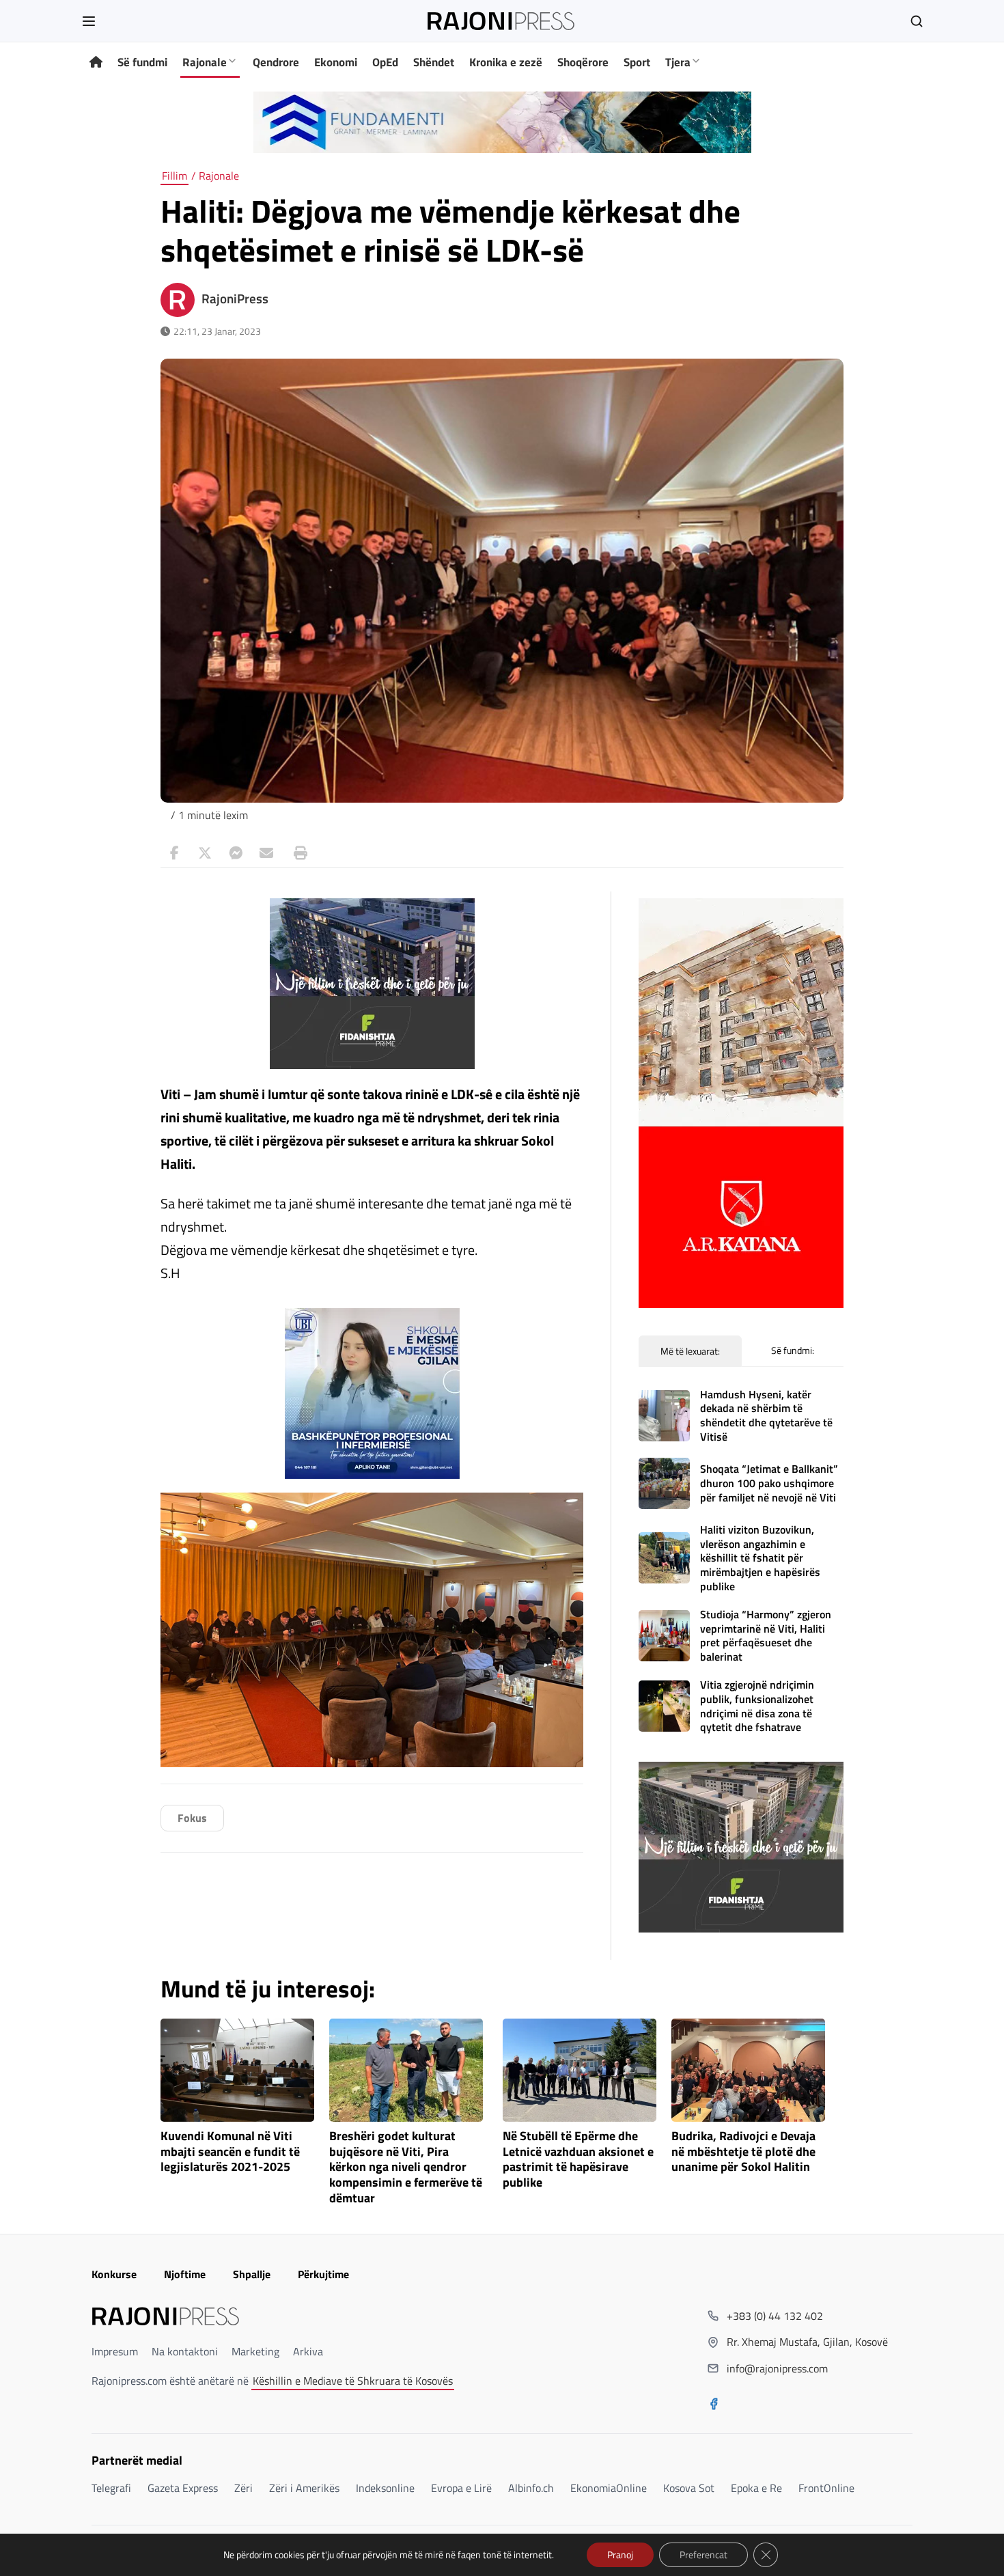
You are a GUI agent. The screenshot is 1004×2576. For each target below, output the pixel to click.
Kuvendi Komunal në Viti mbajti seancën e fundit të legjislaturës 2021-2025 (230, 2152)
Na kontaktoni (185, 2351)
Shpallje (252, 2274)
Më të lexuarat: (690, 1351)
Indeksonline (385, 2488)
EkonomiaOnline (609, 2488)
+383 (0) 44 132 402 (775, 2316)
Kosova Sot (689, 2488)
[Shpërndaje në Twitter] (205, 853)
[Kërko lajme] (917, 21)
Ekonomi (336, 62)
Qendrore (276, 62)
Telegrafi (111, 2488)
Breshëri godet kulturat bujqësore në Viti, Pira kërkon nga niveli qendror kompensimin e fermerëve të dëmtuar (406, 2168)
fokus (192, 1818)
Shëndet (434, 62)
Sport (637, 62)
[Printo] (297, 853)
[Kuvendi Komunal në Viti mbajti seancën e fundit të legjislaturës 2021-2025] (237, 2070)
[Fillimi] (96, 63)
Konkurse (114, 2274)
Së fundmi (142, 62)
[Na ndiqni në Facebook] (714, 2405)
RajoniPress (235, 299)
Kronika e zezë (506, 62)
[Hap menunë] (89, 21)
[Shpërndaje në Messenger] (236, 853)
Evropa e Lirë (461, 2488)
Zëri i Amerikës (304, 2488)
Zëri (243, 2488)
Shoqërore (583, 62)
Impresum (115, 2351)
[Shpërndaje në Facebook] (174, 853)
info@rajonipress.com (777, 2368)
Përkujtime (323, 2274)
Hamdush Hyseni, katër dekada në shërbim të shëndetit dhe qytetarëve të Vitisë (766, 1415)
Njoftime (185, 2274)
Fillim (175, 176)
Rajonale (205, 62)
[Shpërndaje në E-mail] (266, 853)
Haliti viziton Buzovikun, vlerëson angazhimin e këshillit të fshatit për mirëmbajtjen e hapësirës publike (760, 1558)
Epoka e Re (756, 2488)
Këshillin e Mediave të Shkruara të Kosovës (353, 2381)
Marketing (255, 2351)
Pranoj (620, 2554)
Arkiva (308, 2351)
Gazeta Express (183, 2488)
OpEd (385, 62)
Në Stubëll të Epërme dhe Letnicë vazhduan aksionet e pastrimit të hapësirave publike (578, 2160)
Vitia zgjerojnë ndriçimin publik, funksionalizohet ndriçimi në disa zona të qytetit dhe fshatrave (757, 1706)
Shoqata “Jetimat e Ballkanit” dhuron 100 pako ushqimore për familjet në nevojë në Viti (769, 1483)
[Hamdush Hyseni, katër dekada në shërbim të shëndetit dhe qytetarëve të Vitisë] (664, 1416)
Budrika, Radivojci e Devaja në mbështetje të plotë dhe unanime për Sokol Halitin (743, 2152)
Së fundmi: (793, 1350)
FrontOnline (826, 2488)
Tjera (678, 62)
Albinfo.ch (531, 2488)
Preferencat (703, 2554)
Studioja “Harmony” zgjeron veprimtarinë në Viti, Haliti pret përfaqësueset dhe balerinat (766, 1635)
